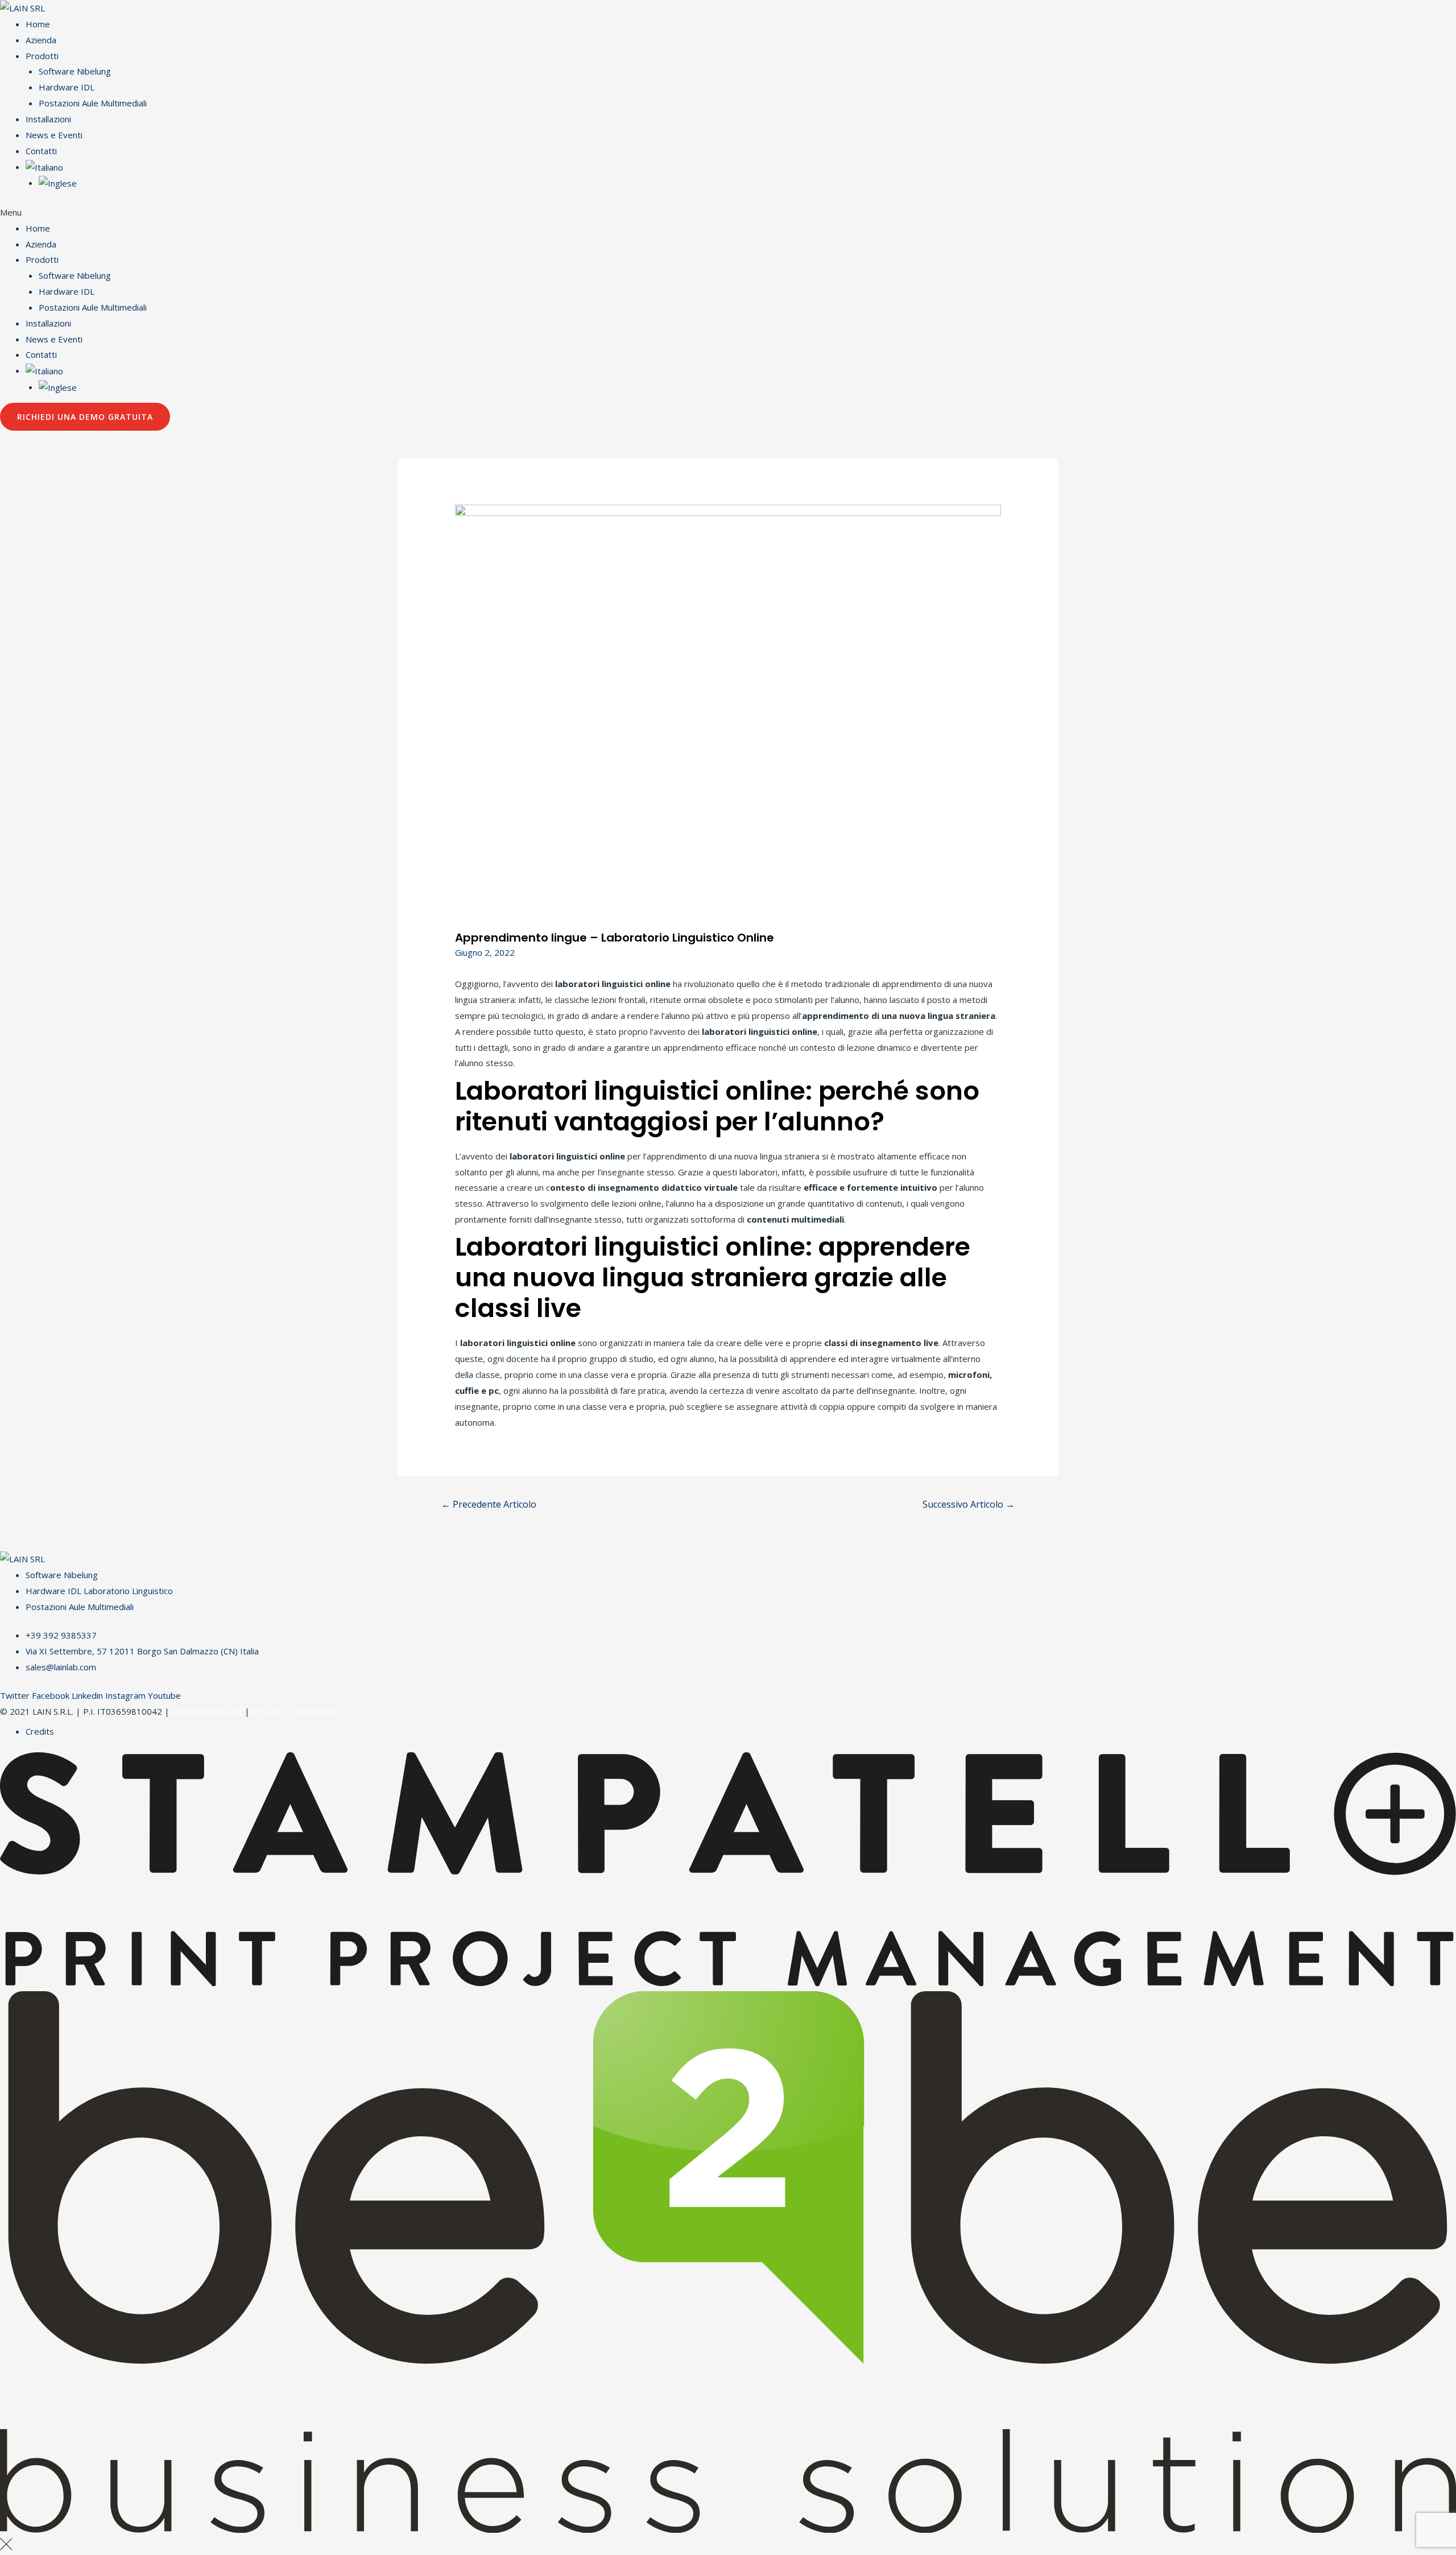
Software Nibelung (75, 71)
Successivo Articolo (969, 1504)
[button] (728, 213)
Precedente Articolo (489, 1504)
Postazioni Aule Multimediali (93, 103)
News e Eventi (54, 135)
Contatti (41, 151)
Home (38, 24)
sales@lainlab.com (207, 1711)
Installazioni (48, 119)
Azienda (41, 40)
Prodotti (42, 56)
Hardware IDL (67, 87)
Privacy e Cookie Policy (297, 1711)
